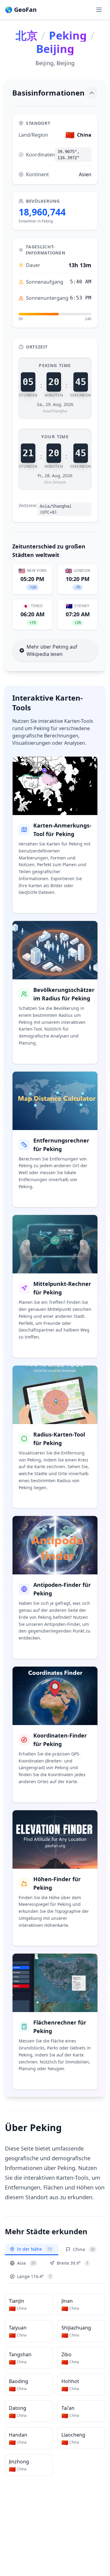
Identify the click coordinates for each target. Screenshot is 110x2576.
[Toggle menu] (99, 10)
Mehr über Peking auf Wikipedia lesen (52, 650)
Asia (26, 2263)
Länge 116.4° (34, 2276)
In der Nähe (34, 2249)
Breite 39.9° (73, 2263)
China (84, 2249)
